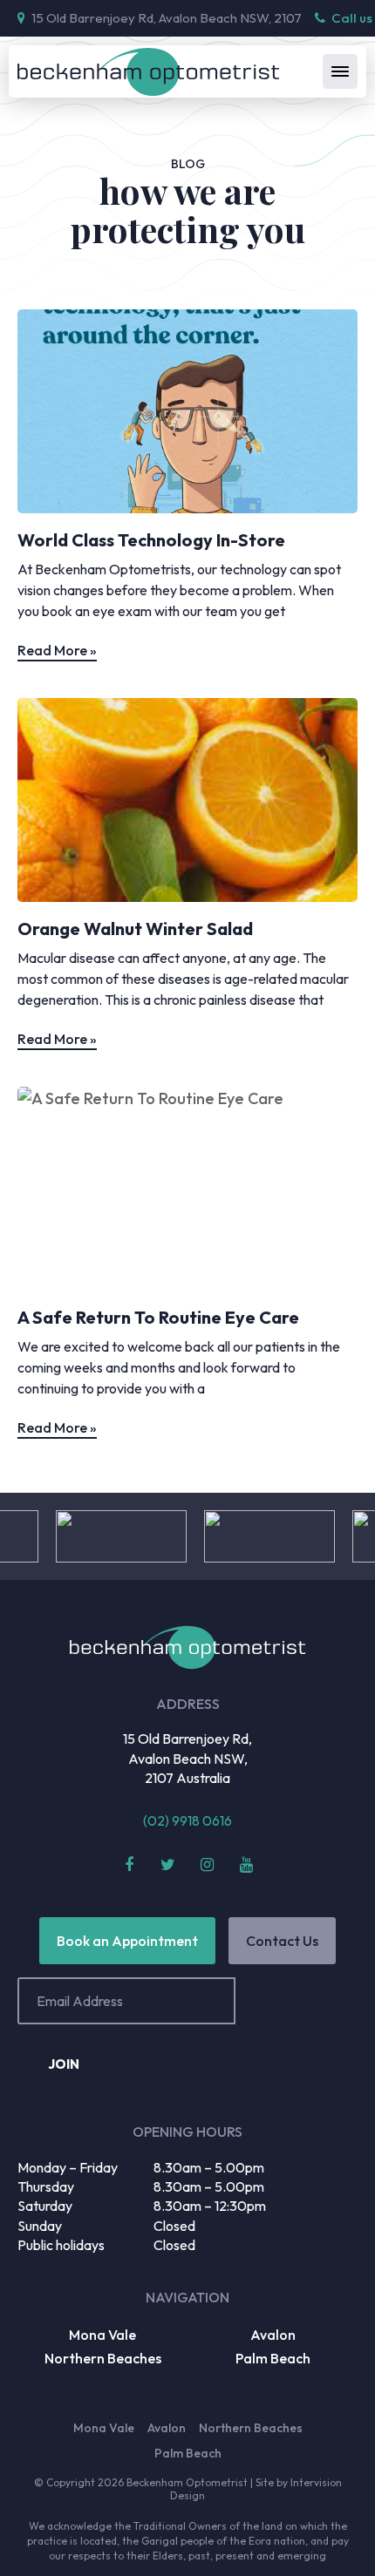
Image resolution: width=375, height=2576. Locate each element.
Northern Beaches (103, 2358)
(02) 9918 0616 (187, 1820)
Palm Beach (273, 2358)
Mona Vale (102, 2335)
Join (64, 2064)
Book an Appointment (127, 1941)
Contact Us (282, 1941)
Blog (188, 164)
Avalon (273, 2335)
